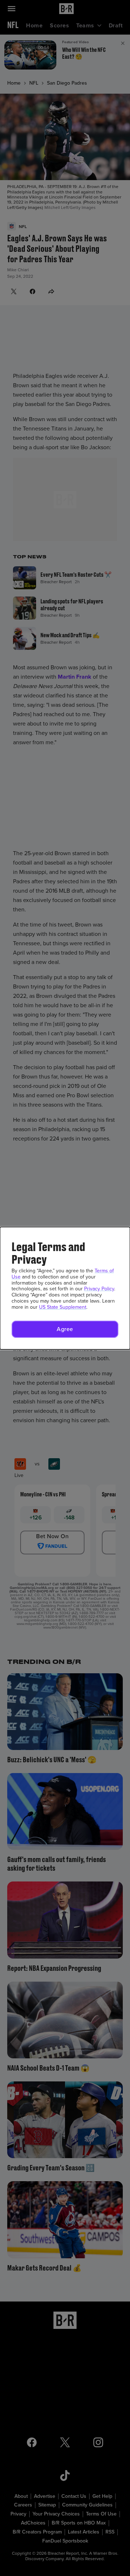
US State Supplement (63, 1307)
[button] (65, 1329)
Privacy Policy (99, 1289)
